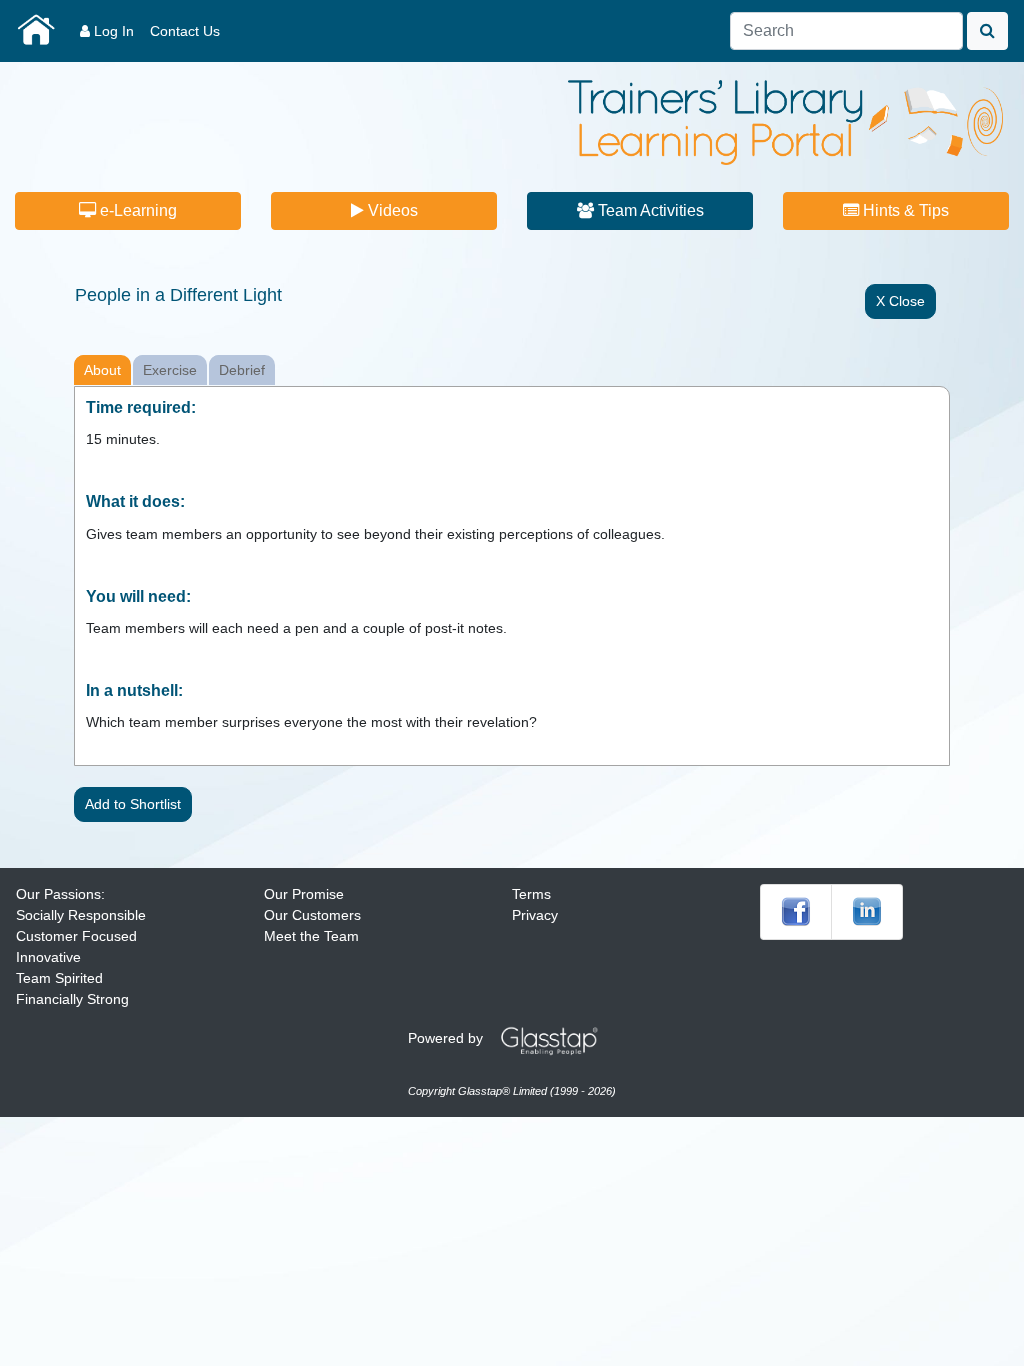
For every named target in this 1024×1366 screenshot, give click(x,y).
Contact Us (185, 31)
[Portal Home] (36, 31)
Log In (112, 31)
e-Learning (136, 210)
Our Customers (312, 915)
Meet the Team (311, 936)
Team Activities (649, 210)
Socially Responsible (81, 915)
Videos (391, 210)
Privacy (535, 915)
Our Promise (304, 894)
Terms (531, 894)
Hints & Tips (904, 210)
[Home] (785, 121)
